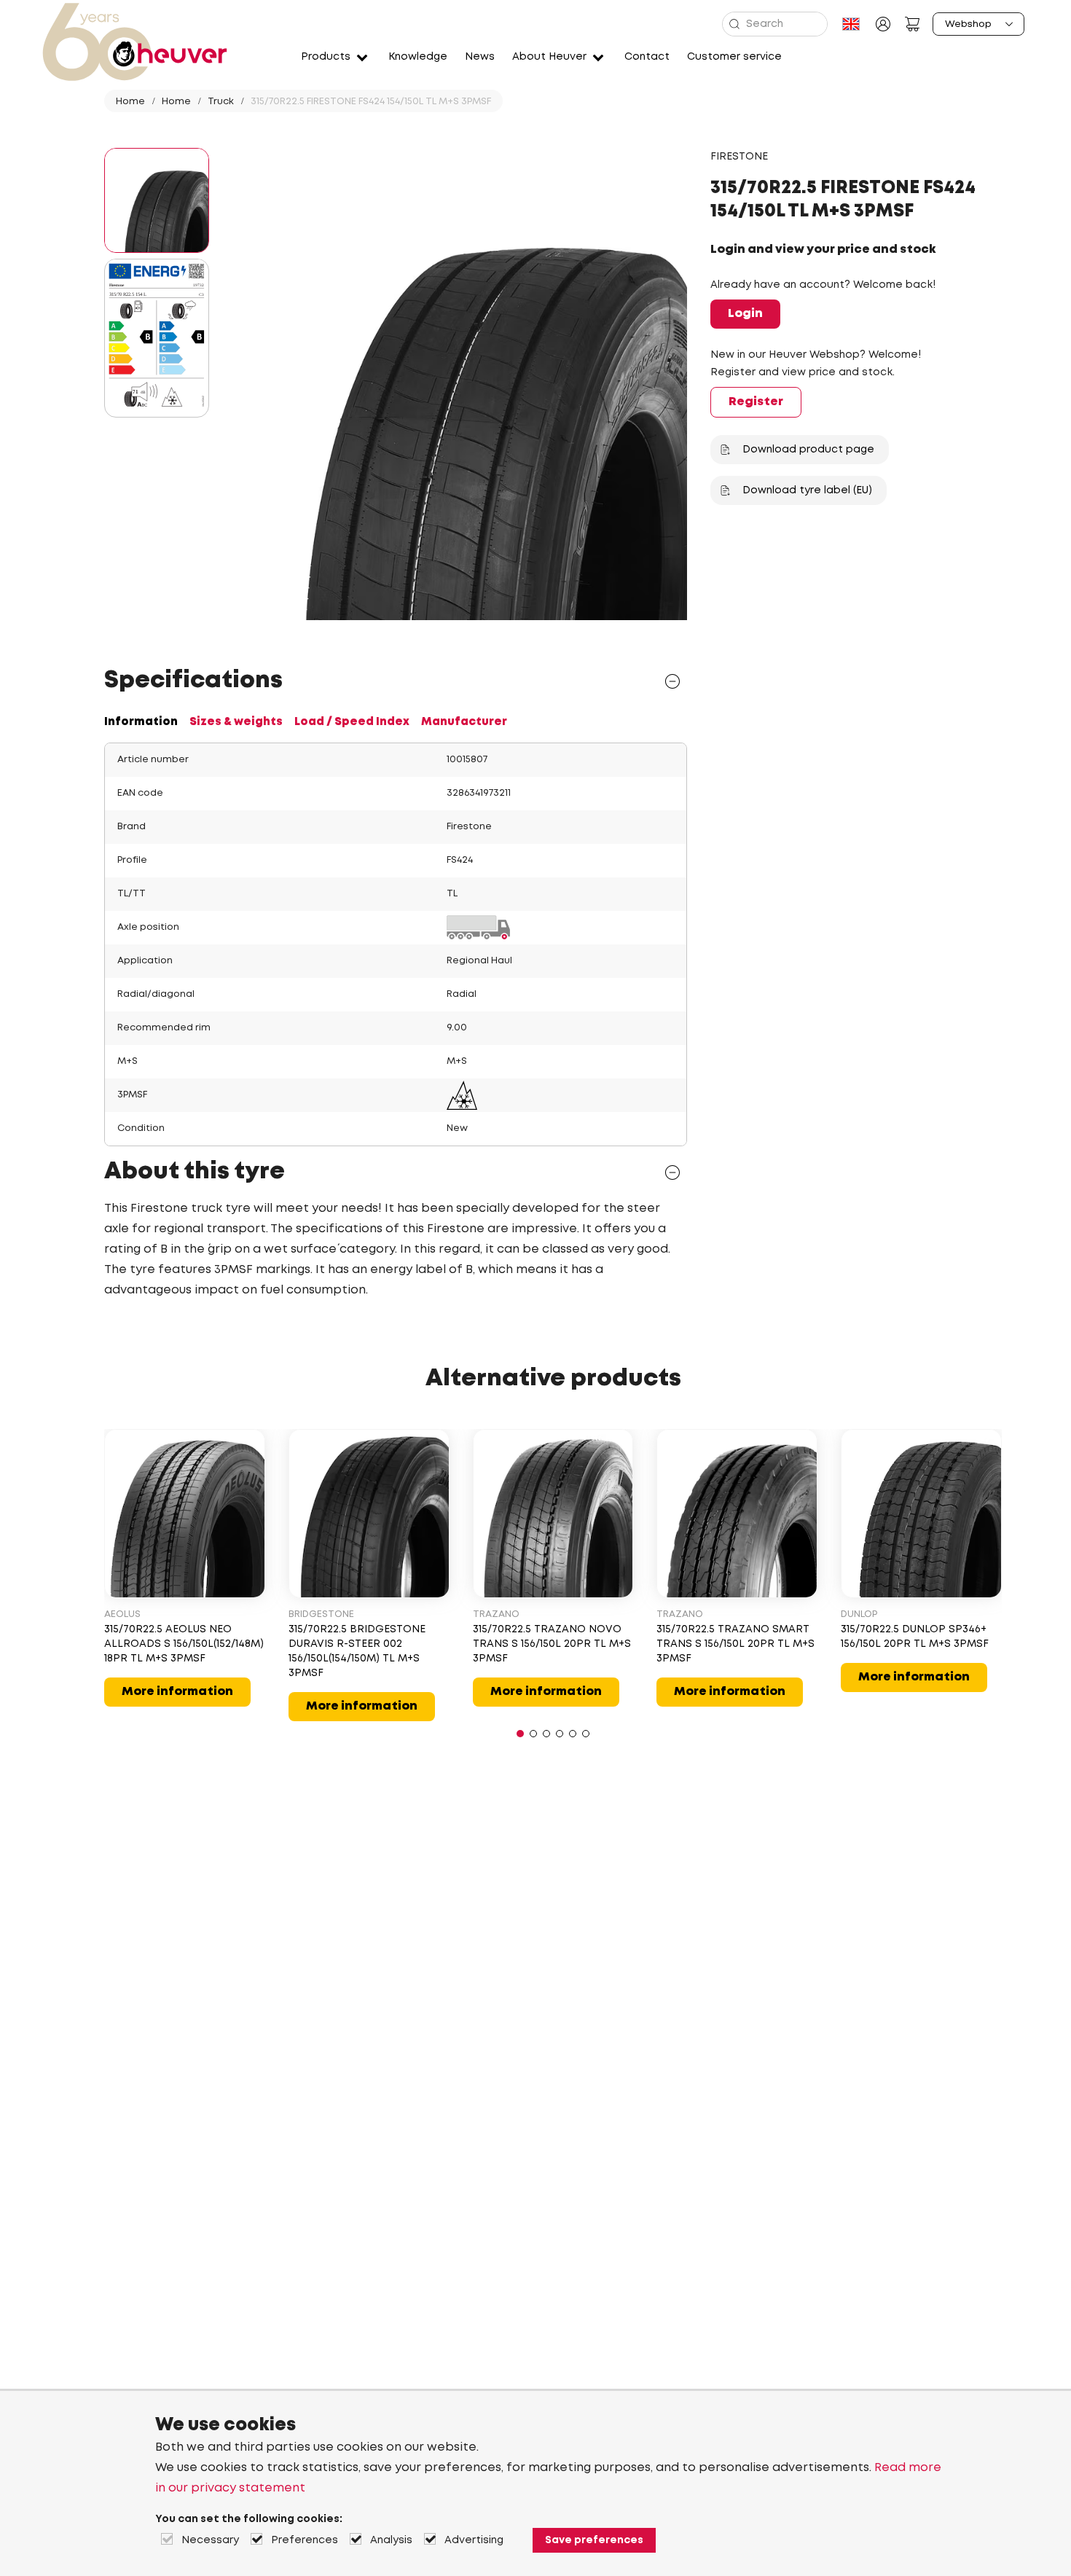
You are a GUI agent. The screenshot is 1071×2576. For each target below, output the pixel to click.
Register (756, 402)
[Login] (883, 24)
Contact (647, 57)
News (480, 57)
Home (130, 102)
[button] (520, 1734)
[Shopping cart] (912, 24)
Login (745, 314)
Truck (221, 102)
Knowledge (418, 57)
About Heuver (549, 57)
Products (326, 57)
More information (177, 1692)
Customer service (734, 57)
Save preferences (594, 2540)
